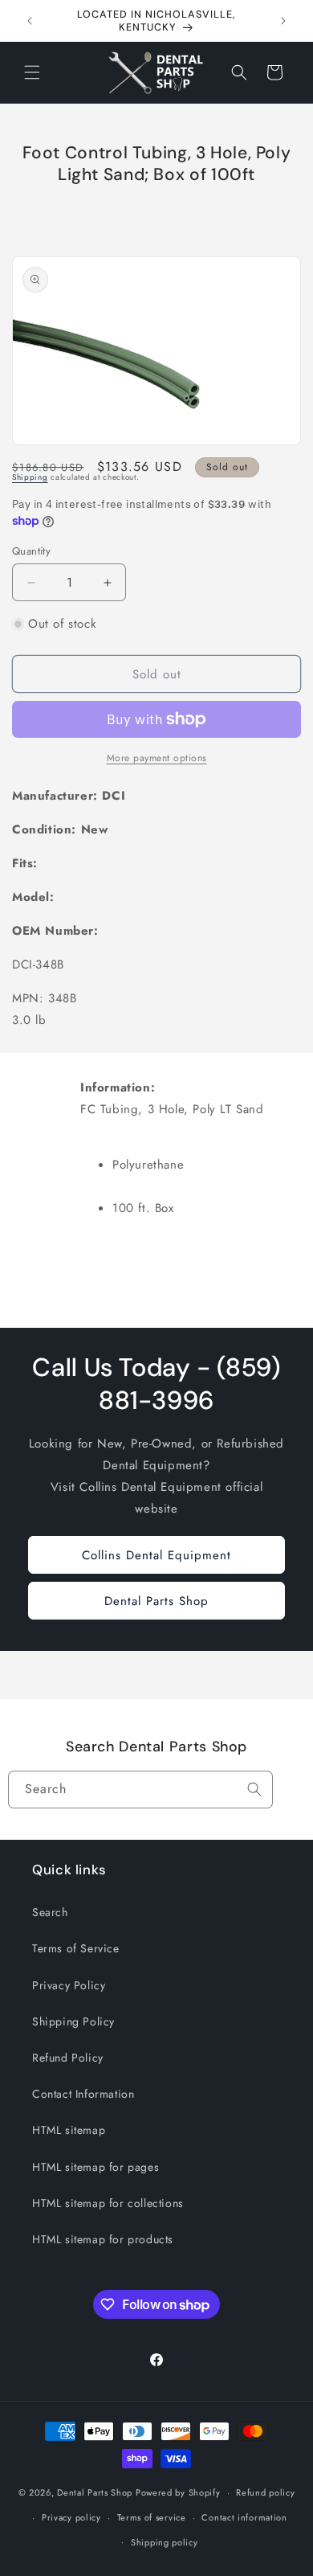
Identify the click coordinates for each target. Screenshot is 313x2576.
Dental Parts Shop (156, 1601)
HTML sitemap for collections (108, 2203)
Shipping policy (165, 2542)
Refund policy (265, 2492)
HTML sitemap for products (103, 2239)
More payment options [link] (157, 758)
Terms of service (152, 2517)
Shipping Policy (73, 2021)
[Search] (254, 1789)
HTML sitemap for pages (96, 2167)
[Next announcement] (283, 21)
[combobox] (140, 1790)
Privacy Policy (69, 1985)
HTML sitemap (69, 2130)
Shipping (30, 477)
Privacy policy (71, 2517)
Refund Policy (68, 2058)
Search (50, 1912)
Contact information (244, 2517)
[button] (32, 72)
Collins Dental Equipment (156, 1555)
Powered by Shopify (178, 2492)
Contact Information (83, 2094)
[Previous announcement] (30, 21)
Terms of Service (76, 1948)
